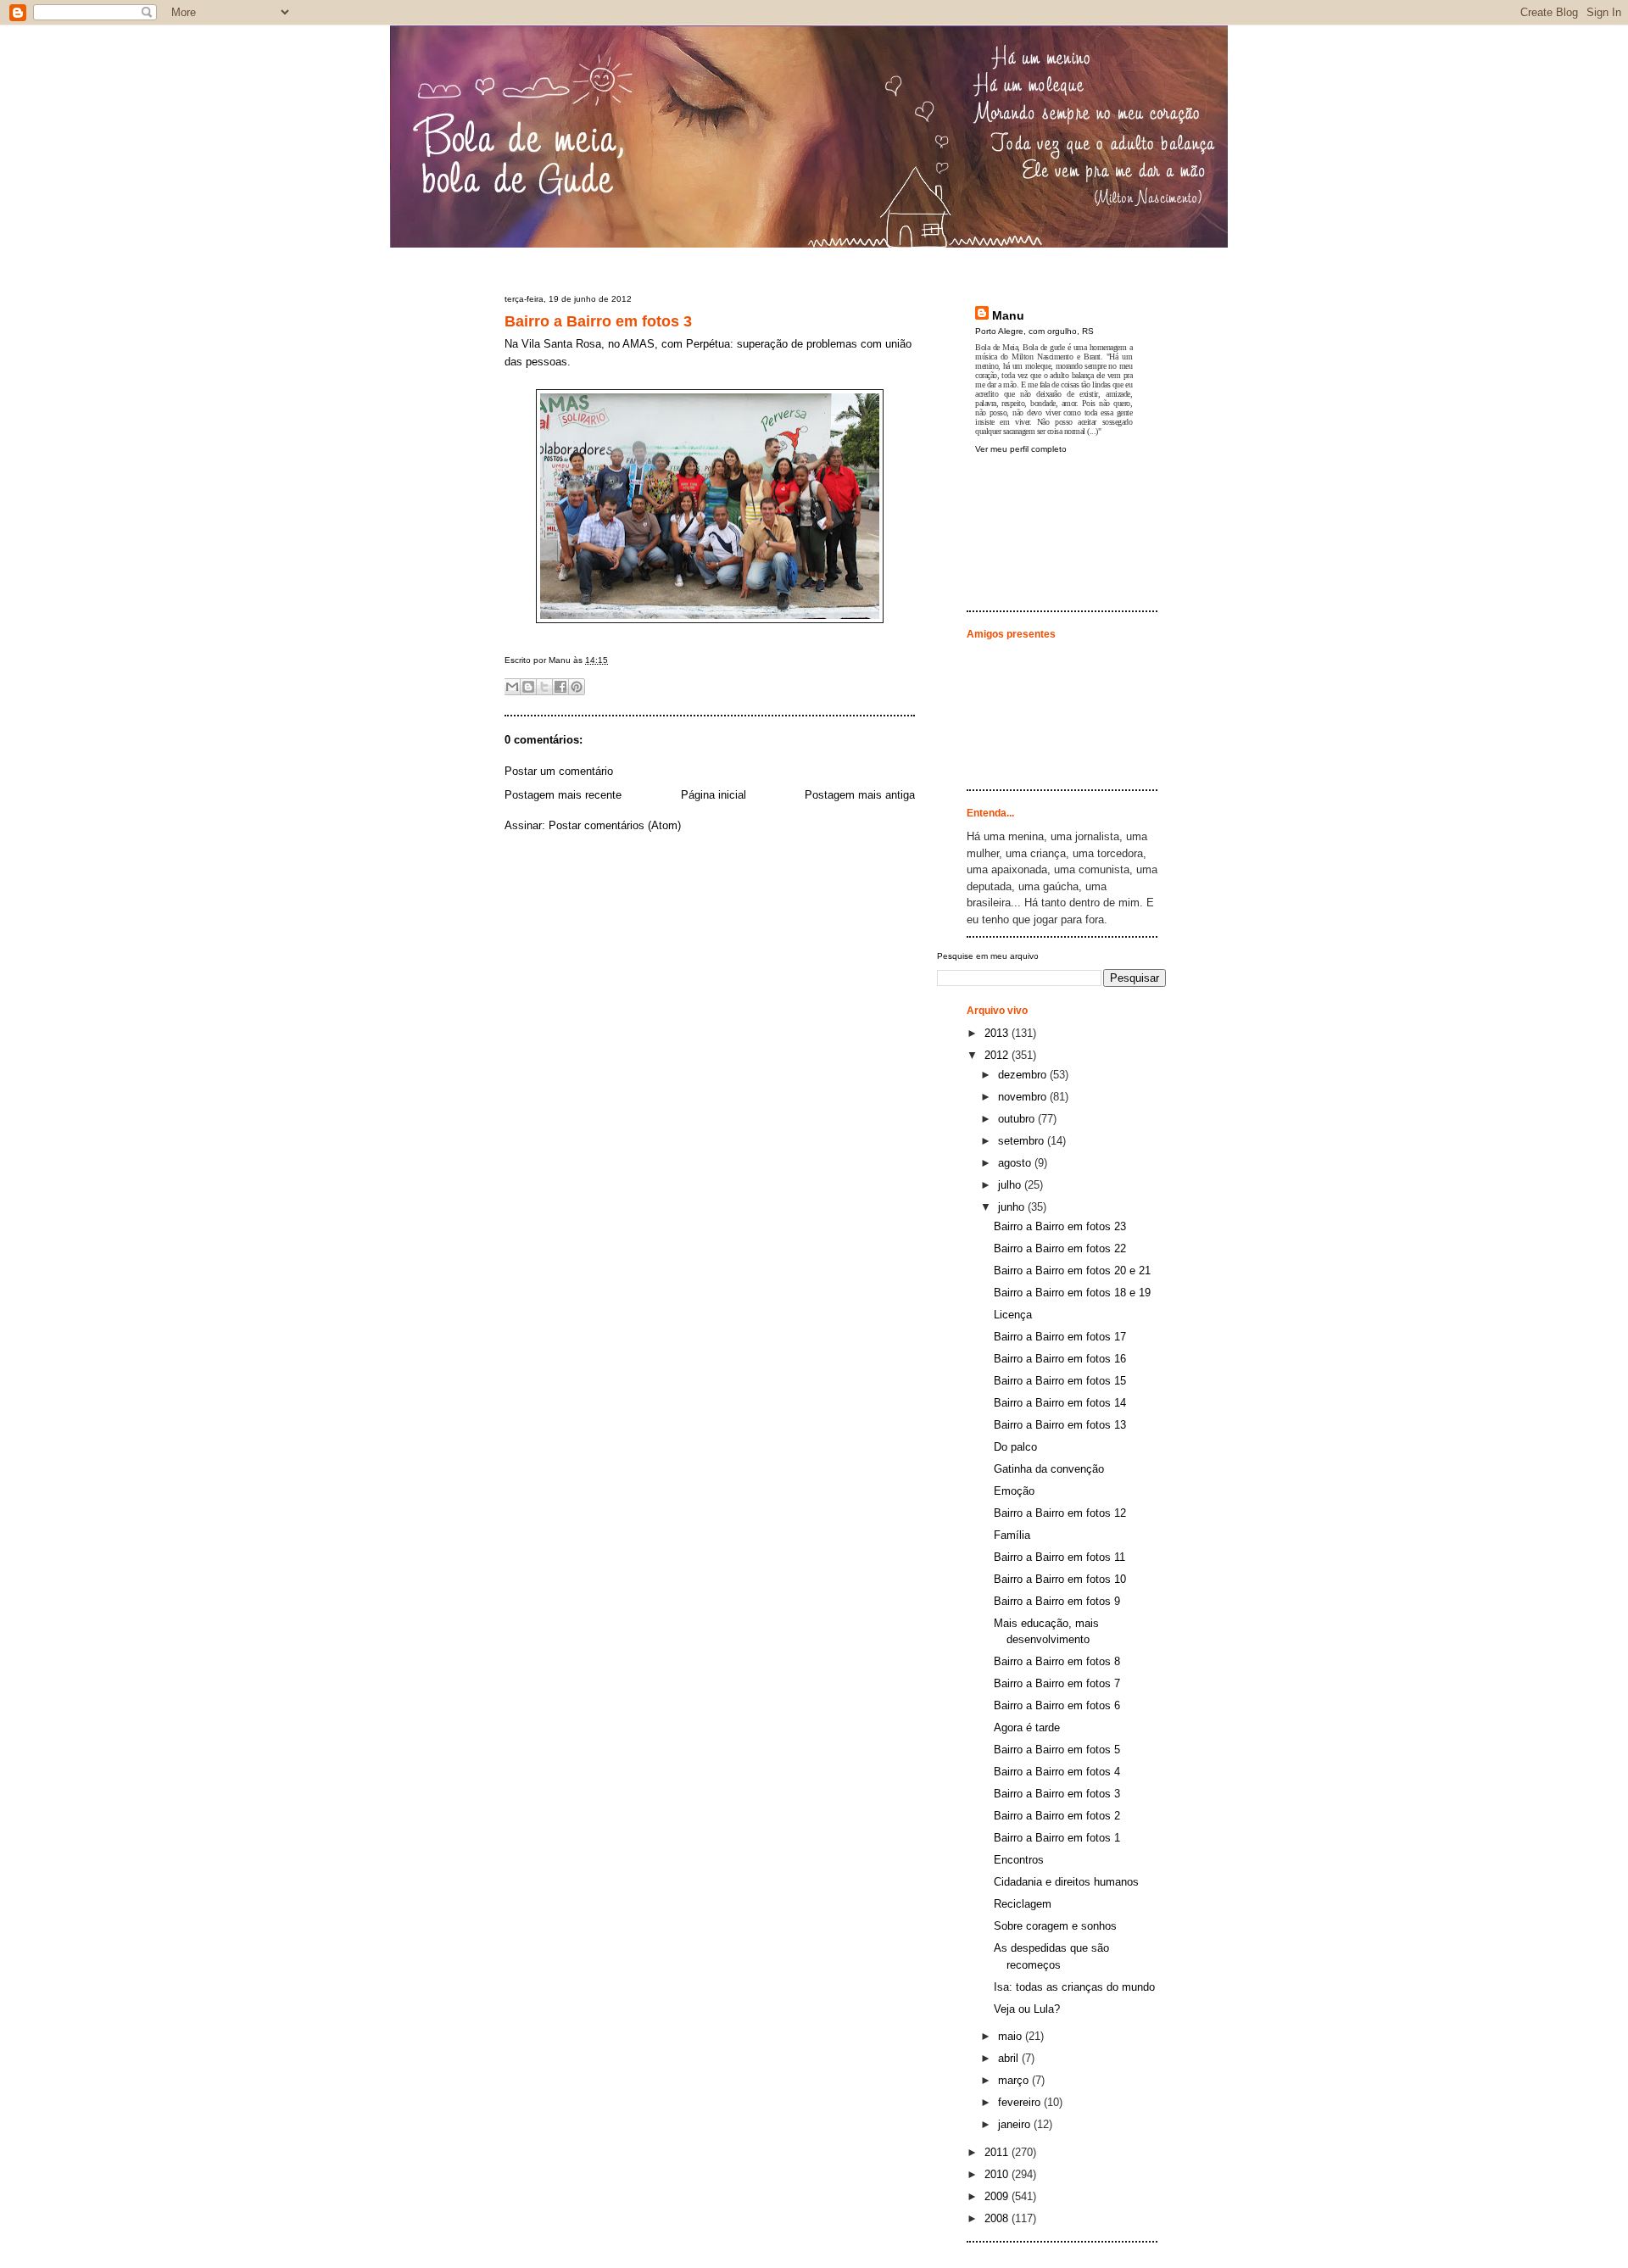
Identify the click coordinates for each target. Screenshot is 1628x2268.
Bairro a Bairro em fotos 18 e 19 (1072, 1293)
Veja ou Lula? (1027, 2009)
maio (1012, 2036)
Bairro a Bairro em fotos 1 (1057, 1838)
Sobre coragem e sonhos (1055, 1926)
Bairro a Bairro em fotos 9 (1057, 1601)
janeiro (1016, 2124)
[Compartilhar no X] (544, 687)
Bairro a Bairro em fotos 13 (1060, 1425)
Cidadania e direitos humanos (1066, 1882)
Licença (1013, 1315)
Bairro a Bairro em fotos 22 (1060, 1248)
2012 (998, 1055)
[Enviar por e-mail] (512, 687)
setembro (1023, 1141)
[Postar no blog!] (528, 687)
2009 (998, 2196)
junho (1013, 1207)
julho (1011, 1185)
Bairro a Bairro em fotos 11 (1059, 1557)
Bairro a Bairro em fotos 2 (1057, 1816)
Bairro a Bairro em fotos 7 (1057, 1683)
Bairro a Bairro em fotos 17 (1060, 1337)
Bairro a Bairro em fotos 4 (1057, 1772)
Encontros (1019, 1860)
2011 (998, 2152)
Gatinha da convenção (1049, 1469)
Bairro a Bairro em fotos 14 (1060, 1403)
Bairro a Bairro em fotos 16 (1060, 1359)
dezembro (1024, 1075)
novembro (1024, 1097)
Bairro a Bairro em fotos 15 (1060, 1381)
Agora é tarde (1027, 1727)
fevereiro (1021, 2102)
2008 (998, 2218)
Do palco (1015, 1447)
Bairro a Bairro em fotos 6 (1057, 1705)
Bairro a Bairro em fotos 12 (1060, 1513)
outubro (1018, 1119)
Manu (1008, 315)
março (1015, 2080)
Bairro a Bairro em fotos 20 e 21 (1072, 1271)
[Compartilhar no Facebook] (560, 687)
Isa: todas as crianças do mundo (1074, 1987)
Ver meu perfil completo (1021, 449)
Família (1012, 1535)
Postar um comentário (559, 771)
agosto (1016, 1163)
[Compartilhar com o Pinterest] (577, 687)
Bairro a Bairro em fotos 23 (1060, 1226)
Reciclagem (1023, 1904)
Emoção (1014, 1491)
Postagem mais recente (563, 795)
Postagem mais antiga (860, 795)
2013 (998, 1033)
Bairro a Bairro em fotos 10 (1060, 1579)
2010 (998, 2174)
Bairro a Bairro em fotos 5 (1057, 1750)
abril (1010, 2058)
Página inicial (714, 795)
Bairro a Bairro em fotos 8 (1057, 1661)
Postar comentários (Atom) (615, 825)
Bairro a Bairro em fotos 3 (598, 321)
